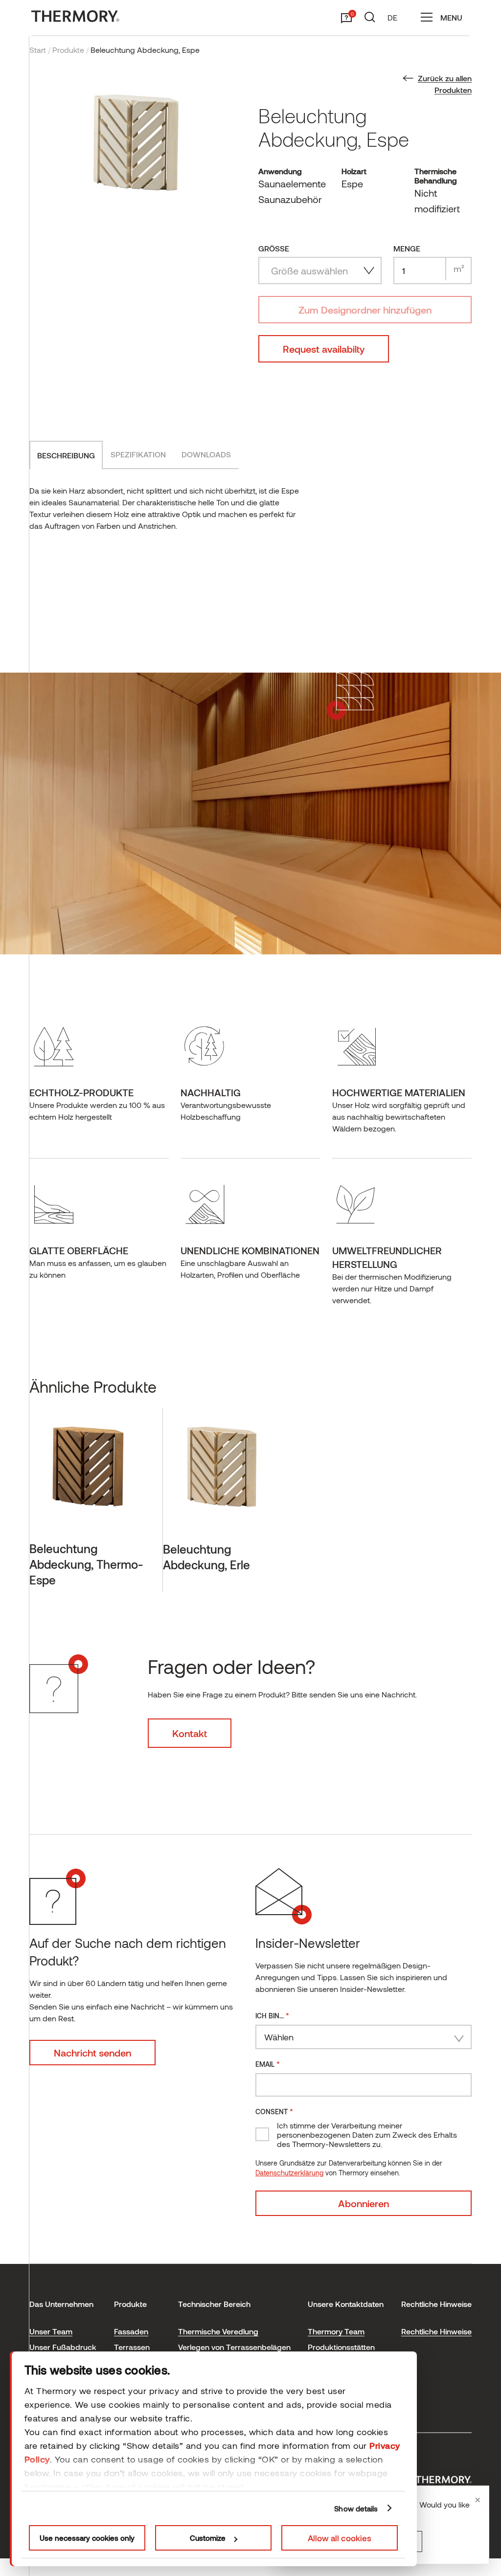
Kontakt (190, 1733)
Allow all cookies (340, 2538)
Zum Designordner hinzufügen (365, 310)
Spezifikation (138, 454)
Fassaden (131, 2331)
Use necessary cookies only (87, 2538)
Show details (356, 2508)
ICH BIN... (272, 2015)
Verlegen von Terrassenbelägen (234, 2347)
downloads (206, 454)
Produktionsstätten (341, 2347)
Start (38, 50)
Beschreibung (66, 455)
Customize (208, 2538)
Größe (274, 248)
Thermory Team (336, 2331)
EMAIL (268, 2064)
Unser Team (51, 2331)
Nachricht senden (92, 2053)
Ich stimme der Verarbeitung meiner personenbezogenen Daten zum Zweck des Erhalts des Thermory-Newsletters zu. (367, 2135)
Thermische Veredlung (218, 2331)
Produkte (68, 50)
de (392, 17)
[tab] (66, 455)
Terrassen (132, 2347)
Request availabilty (324, 349)
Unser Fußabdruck (63, 2347)
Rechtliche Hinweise (436, 2331)
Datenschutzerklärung (289, 2173)
